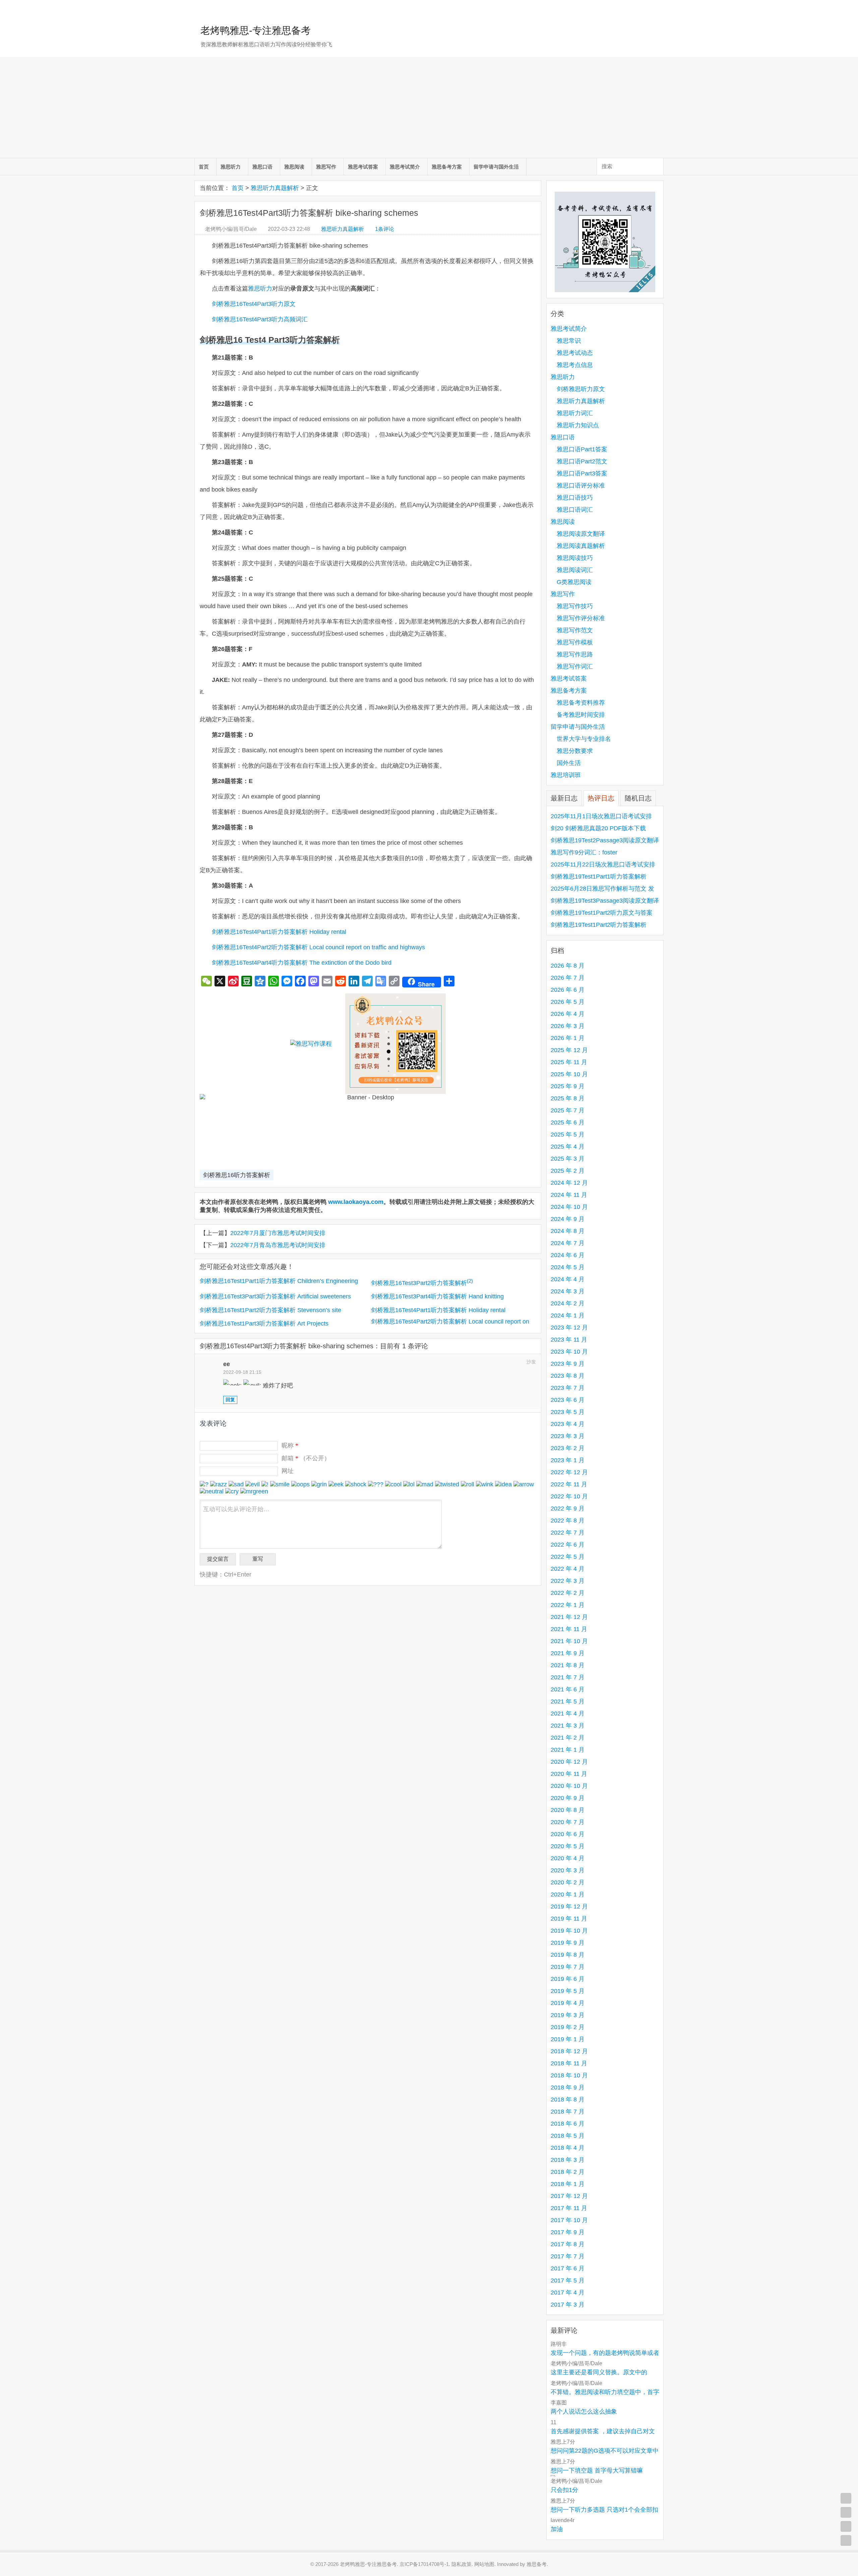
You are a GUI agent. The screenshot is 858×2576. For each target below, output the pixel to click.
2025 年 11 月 (569, 1062)
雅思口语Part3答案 (582, 473)
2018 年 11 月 (569, 2063)
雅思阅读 (294, 167)
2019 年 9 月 (568, 1943)
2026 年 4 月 (568, 1014)
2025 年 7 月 (568, 1110)
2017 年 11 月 (569, 2208)
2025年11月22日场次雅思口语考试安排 (603, 864)
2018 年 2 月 (568, 2172)
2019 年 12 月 (569, 1907)
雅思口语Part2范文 (582, 461)
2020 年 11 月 (569, 1774)
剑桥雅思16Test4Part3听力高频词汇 (260, 319)
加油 (557, 2529)
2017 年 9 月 (568, 2232)
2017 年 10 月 (569, 2220)
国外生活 (569, 763)
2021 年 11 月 (569, 1629)
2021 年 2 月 (568, 1738)
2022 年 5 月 (568, 1557)
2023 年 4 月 (568, 1424)
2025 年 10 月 (569, 1074)
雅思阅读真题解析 (581, 546)
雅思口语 (262, 167)
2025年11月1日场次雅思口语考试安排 (601, 816)
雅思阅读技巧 (575, 558)
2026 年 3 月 (568, 1026)
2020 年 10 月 (569, 1786)
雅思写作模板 (575, 642)
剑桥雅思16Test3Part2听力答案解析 (422, 1283)
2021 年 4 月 (568, 1714)
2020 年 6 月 (568, 1834)
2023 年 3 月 (568, 1436)
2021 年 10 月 (569, 1641)
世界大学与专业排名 (584, 739)
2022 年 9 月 (568, 1508)
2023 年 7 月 (568, 1388)
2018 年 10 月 (569, 2075)
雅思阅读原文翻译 (581, 534)
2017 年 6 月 (568, 2268)
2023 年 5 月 (568, 1412)
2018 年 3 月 (568, 2160)
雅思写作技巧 (575, 606)
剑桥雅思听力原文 (581, 389)
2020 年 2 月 (568, 1882)
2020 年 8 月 (568, 1810)
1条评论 (385, 229)
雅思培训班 (566, 775)
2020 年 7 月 (568, 1822)
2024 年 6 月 (568, 1255)
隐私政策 (462, 2564)
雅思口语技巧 (575, 498)
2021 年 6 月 (568, 1689)
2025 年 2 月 (568, 1171)
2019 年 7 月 (568, 1967)
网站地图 (484, 2564)
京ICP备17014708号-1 (424, 2564)
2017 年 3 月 (568, 2305)
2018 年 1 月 (568, 2184)
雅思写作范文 (575, 630)
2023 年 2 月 (568, 1448)
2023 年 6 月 (568, 1400)
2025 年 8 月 (568, 1098)
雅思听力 (231, 167)
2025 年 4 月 (568, 1147)
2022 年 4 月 (568, 1569)
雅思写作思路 (575, 654)
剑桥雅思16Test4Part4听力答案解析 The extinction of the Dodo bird (302, 963)
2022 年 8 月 (568, 1521)
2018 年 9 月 (568, 2087)
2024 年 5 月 (568, 1267)
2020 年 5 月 (568, 1846)
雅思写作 (326, 167)
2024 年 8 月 (568, 1231)
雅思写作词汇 (575, 666)
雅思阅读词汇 (575, 570)
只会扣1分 (564, 2490)
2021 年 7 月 (568, 1677)
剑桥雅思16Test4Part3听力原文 (254, 304)
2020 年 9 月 (568, 1798)
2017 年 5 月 (568, 2280)
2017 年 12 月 (569, 2196)
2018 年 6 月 (568, 2124)
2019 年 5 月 (568, 1991)
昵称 (290, 1445)
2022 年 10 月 (569, 1496)
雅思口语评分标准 (581, 486)
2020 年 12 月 (569, 1762)
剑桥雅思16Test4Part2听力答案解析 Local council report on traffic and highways (318, 947)
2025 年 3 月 (568, 1159)
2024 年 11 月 (569, 1195)
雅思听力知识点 (578, 425)
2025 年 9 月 (568, 1086)
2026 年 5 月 (568, 1002)
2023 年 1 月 (568, 1460)
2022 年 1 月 (568, 1605)
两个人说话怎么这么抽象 (584, 2411)
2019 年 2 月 (568, 2027)
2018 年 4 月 (568, 2148)
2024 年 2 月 (568, 1303)
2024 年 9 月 (568, 1219)
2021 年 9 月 (568, 1653)
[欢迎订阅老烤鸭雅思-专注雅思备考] (659, 8)
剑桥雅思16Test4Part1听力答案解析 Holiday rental (279, 932)
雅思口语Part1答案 (582, 449)
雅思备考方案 (447, 167)
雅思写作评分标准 (581, 618)
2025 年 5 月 (568, 1135)
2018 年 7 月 (568, 2112)
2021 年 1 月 (568, 1750)
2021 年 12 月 (569, 1617)
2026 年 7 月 (568, 978)
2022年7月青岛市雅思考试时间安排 (278, 1245)
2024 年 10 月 (569, 1207)
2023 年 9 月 (568, 1364)
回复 (230, 1400)
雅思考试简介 (405, 167)
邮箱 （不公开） (306, 1458)
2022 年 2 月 (568, 1593)
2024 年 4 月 (568, 1279)
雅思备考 (537, 2564)
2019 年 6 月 (568, 1979)
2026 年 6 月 (568, 990)
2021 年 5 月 (568, 1701)
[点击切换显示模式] (846, 2498)
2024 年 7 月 (568, 1243)
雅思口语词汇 (575, 510)
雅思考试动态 (575, 353)
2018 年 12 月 (569, 2051)
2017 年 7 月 (568, 2256)
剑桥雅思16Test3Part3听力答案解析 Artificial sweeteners (275, 1296)
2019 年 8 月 (568, 1955)
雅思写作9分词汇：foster (584, 852)
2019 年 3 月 (568, 2015)
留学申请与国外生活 (496, 167)
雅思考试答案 (363, 167)
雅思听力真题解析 (275, 188)
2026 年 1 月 (568, 1038)
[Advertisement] (429, 108)
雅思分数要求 (575, 751)
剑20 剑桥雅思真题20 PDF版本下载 (598, 828)
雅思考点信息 (575, 365)
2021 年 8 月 (568, 1665)
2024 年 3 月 (568, 1291)
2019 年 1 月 (568, 2039)
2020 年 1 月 (568, 1894)
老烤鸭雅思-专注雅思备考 (256, 30)
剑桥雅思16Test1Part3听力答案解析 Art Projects (264, 1324)
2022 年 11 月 (569, 1484)
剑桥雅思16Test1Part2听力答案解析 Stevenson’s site (270, 1310)
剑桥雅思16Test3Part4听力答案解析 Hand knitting (437, 1296)
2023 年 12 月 (569, 1328)
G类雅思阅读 (574, 582)
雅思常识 (569, 341)
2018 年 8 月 (568, 2100)
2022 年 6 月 (568, 1545)
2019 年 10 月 (569, 1931)
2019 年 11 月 (569, 1919)
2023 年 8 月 (568, 1376)
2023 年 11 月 (569, 1340)
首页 (204, 167)
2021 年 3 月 (568, 1726)
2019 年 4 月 (568, 2003)
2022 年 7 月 (568, 1533)
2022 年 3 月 (568, 1581)
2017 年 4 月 (568, 2293)
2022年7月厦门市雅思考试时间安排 (278, 1233)
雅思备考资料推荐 (581, 703)
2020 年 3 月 (568, 1870)
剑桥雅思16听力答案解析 (237, 1175)
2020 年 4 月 (568, 1858)
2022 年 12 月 (569, 1472)
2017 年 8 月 (568, 2244)
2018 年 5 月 (568, 2136)
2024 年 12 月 (569, 1183)
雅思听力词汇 (575, 413)
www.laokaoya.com (356, 1202)
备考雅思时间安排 (581, 715)
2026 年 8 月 (568, 966)
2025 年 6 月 (568, 1122)
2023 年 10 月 (569, 1352)
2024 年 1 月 (568, 1315)
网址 (288, 1471)
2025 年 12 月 (569, 1050)
